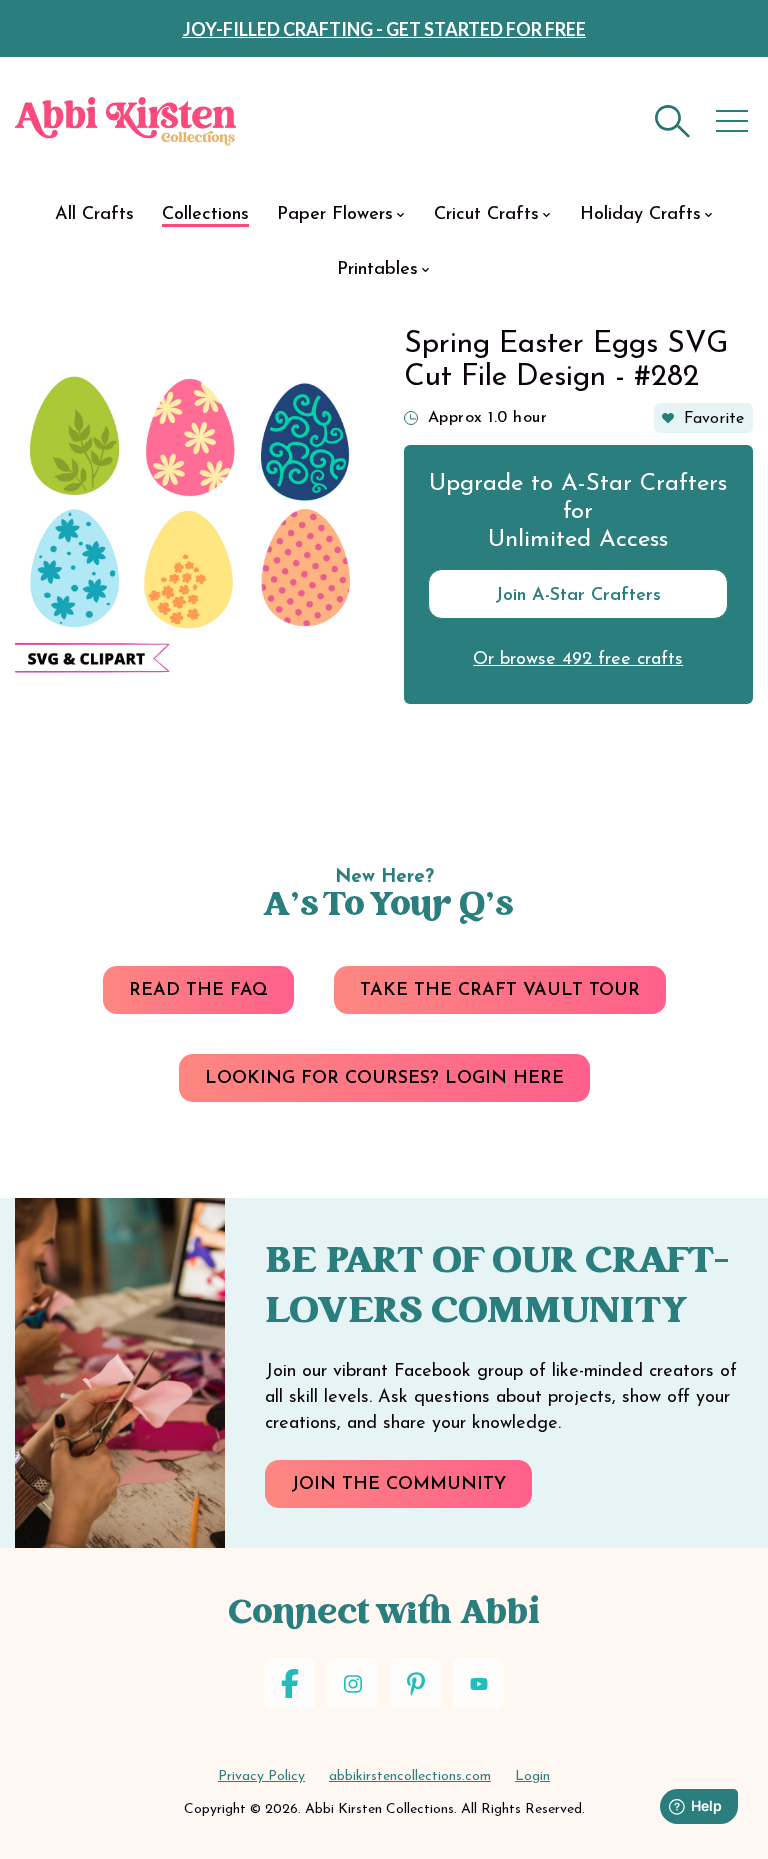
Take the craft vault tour (500, 991)
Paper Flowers (335, 215)
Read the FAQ (198, 991)
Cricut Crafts (486, 215)
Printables (377, 270)
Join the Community (398, 1485)
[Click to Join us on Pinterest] (415, 1683)
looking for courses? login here (384, 1079)
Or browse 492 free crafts (578, 660)
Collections (205, 215)
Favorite (714, 419)
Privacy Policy (261, 1776)
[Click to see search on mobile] (673, 121)
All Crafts (94, 215)
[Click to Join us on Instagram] (352, 1683)
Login (532, 1776)
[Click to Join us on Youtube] (478, 1683)
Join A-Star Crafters (578, 596)
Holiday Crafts (640, 215)
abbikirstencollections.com (410, 1776)
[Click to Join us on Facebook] (289, 1683)
